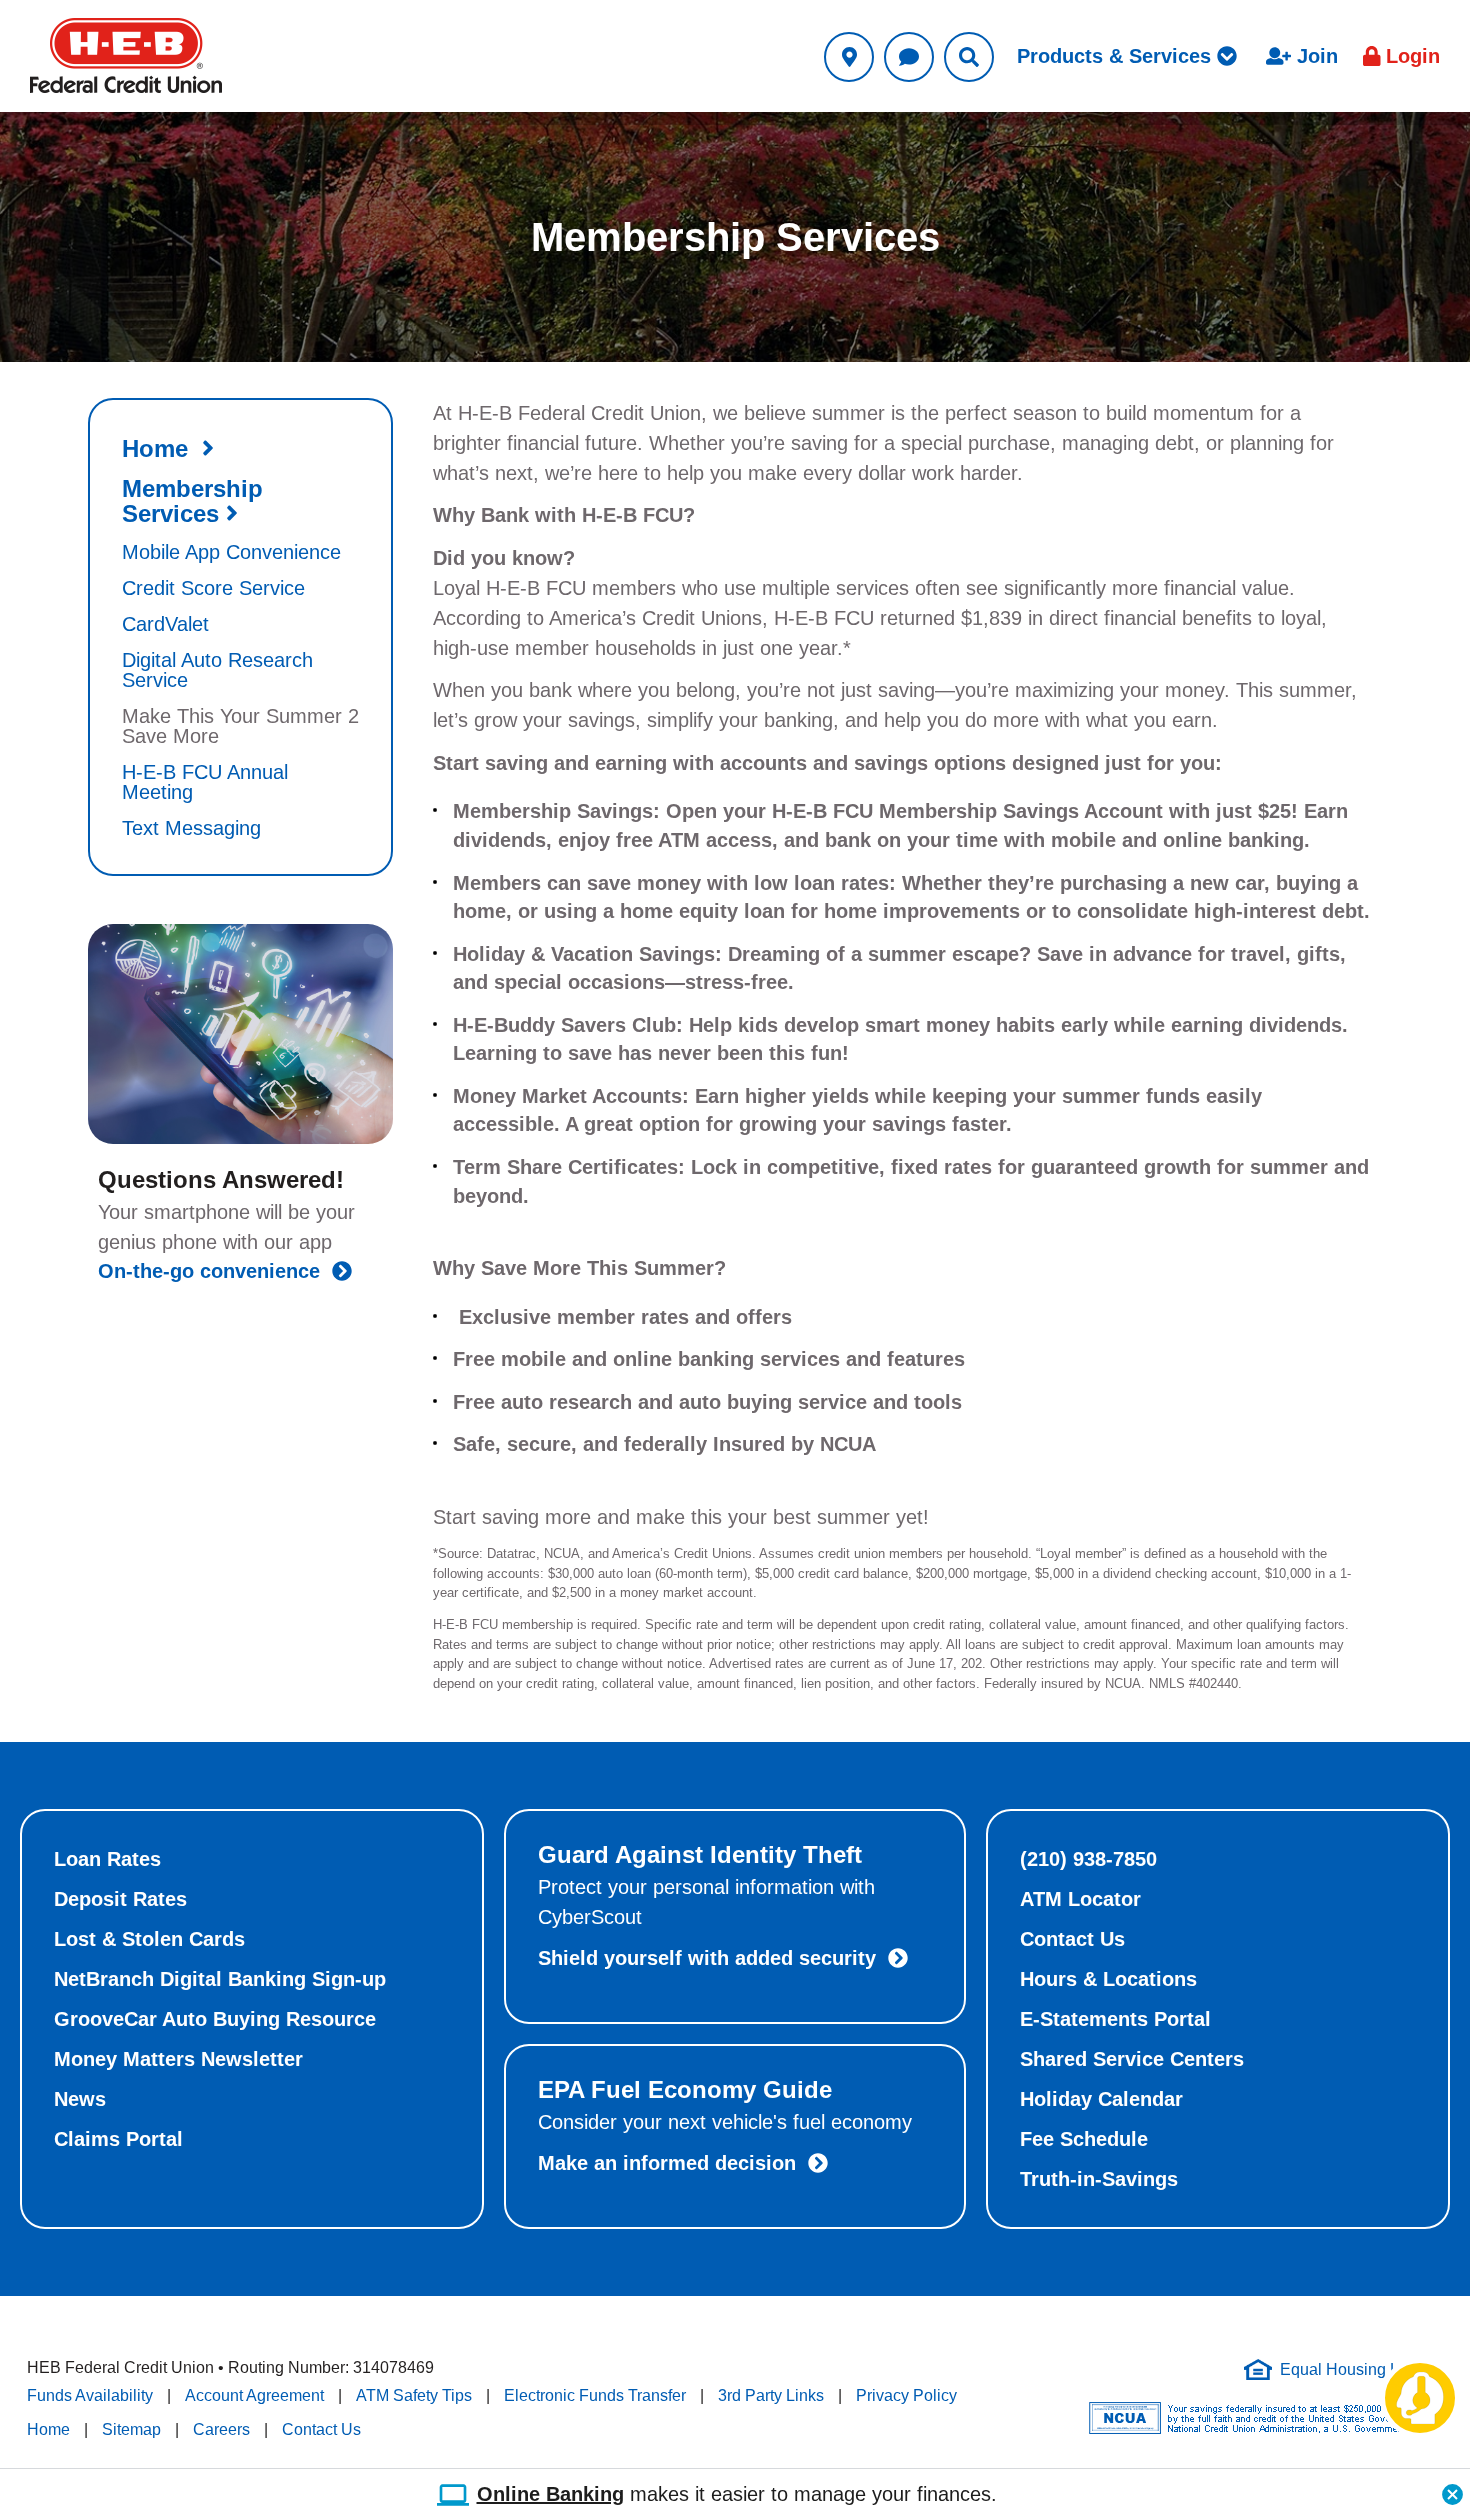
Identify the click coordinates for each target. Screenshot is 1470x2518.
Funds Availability (90, 2395)
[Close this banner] (1452, 2489)
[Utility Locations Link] (849, 57)
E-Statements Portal (1115, 2019)
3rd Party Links (771, 2395)
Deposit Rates (120, 1899)
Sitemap (131, 2429)
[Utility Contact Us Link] (909, 57)
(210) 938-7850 (1088, 1859)
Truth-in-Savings (1099, 2179)
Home (48, 2429)
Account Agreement (254, 2395)
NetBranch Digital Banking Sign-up (220, 1979)
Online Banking (550, 2495)
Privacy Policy (906, 2395)
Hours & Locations (1108, 1979)
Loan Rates (107, 1859)
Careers (221, 2429)
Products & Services (1117, 56)
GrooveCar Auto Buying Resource (215, 2019)
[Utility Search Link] (969, 57)
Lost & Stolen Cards (149, 1939)
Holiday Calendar (1101, 2099)
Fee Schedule (1084, 2139)
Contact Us (1072, 1939)
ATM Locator (1080, 1899)
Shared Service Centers (1132, 2059)
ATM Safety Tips (414, 2395)
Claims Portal (118, 2139)
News (80, 2099)
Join (1314, 56)
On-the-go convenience (215, 1271)
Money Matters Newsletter (178, 2059)
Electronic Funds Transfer (595, 2395)
